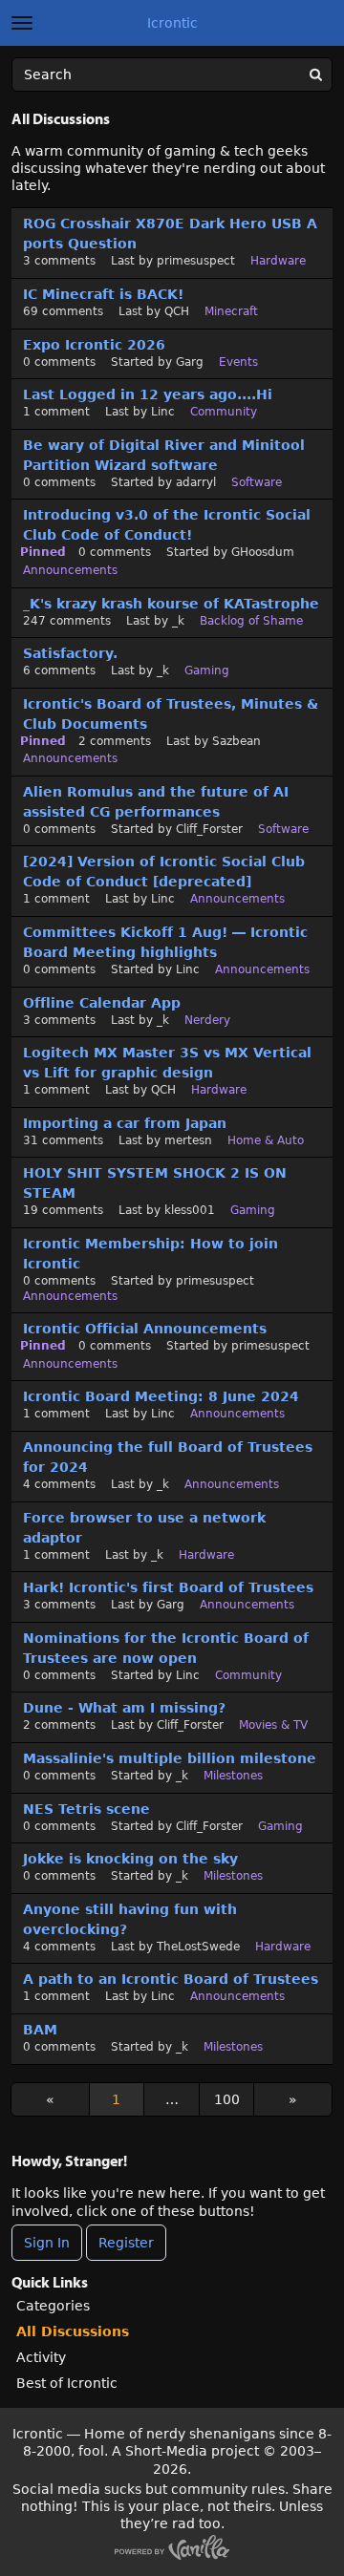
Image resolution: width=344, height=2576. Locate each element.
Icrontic (172, 23)
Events (238, 362)
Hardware (278, 261)
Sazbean (236, 741)
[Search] (315, 75)
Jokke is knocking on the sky (130, 1859)
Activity (41, 2357)
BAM (40, 2030)
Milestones (233, 1776)
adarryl (196, 482)
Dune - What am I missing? (124, 1708)
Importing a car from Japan (125, 1123)
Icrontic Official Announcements (145, 1329)
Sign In (47, 2243)
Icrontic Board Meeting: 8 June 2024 (161, 1396)
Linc (163, 412)
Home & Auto (266, 1140)
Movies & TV (273, 1725)
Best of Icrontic (67, 2383)
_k (178, 621)
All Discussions (73, 2331)
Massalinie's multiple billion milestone (170, 1758)
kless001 (190, 1210)
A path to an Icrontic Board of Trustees (171, 1979)
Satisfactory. (70, 653)
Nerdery (207, 1020)
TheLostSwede (198, 1947)
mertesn (188, 1140)
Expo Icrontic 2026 (94, 345)
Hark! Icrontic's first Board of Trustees (168, 1587)
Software (257, 482)
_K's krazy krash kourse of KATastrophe (171, 604)
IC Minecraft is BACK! (103, 294)
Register (126, 2243)
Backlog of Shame (251, 621)
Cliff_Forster (209, 829)
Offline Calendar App (102, 1003)
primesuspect (196, 261)
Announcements (70, 570)
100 (227, 2099)
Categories (53, 2306)
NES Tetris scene (86, 1809)
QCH (177, 311)
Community (224, 412)
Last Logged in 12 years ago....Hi (148, 394)
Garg (190, 362)
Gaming (207, 671)
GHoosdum (263, 552)
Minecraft (231, 311)
